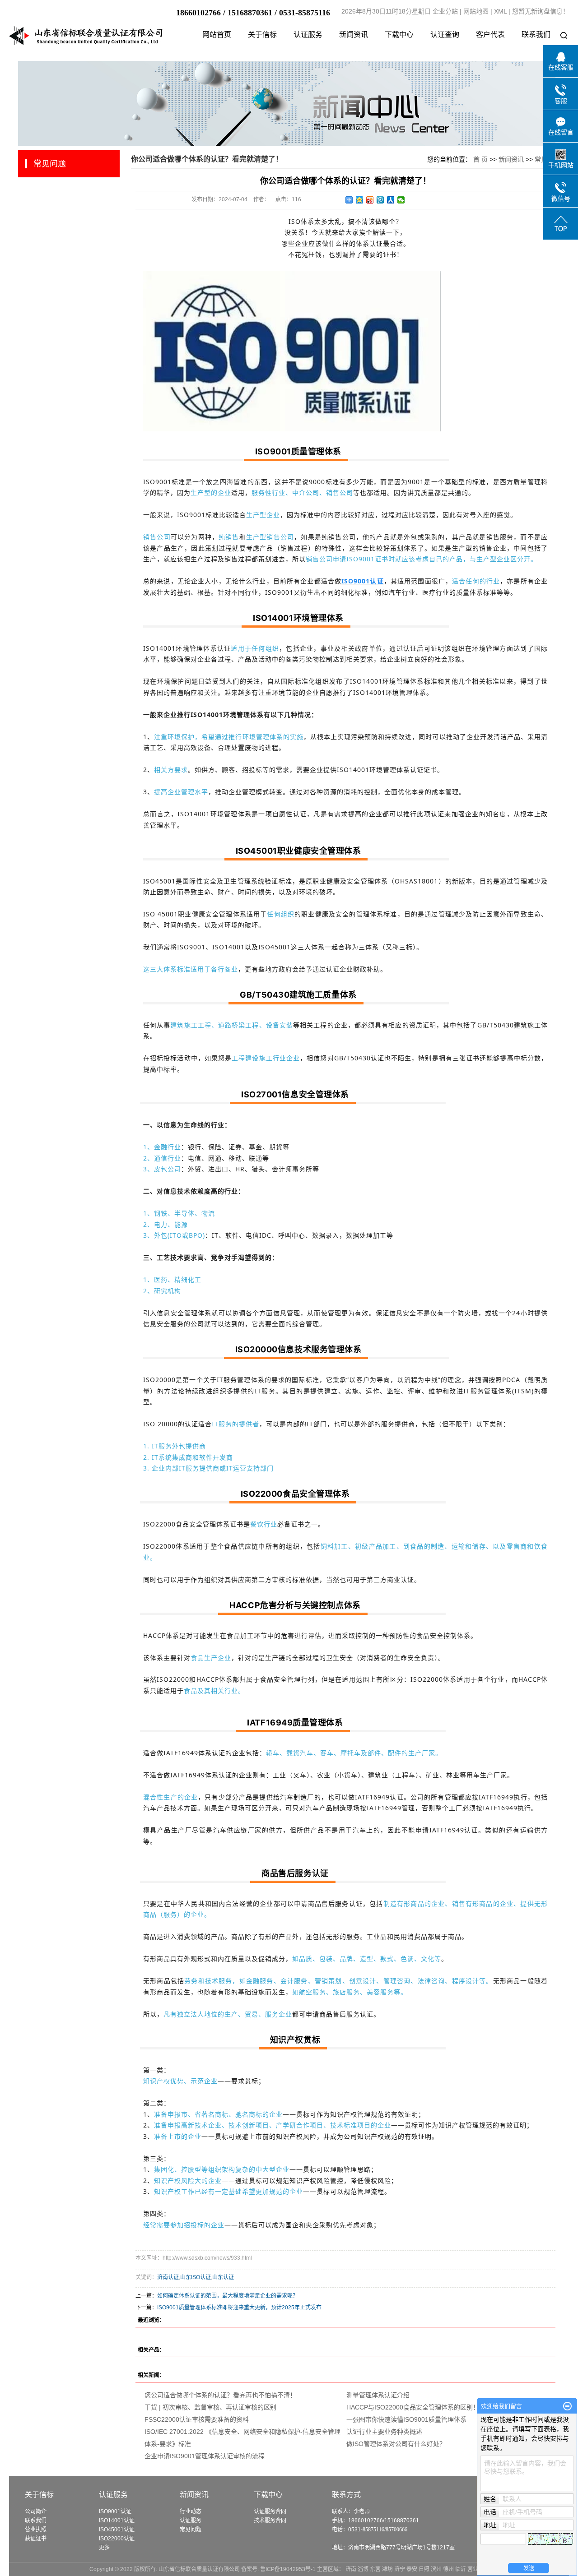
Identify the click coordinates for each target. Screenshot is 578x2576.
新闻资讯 (354, 35)
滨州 (436, 2569)
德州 (448, 2569)
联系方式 (346, 2495)
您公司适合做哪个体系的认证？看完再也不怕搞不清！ (220, 2395)
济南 (351, 2569)
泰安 (412, 2569)
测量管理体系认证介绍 (378, 2395)
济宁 (400, 2569)
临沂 (461, 2569)
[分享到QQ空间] (360, 200)
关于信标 (262, 35)
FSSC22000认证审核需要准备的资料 (197, 2419)
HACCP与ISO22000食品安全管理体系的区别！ (413, 2407)
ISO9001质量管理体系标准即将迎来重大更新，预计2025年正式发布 (239, 2308)
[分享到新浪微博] (370, 200)
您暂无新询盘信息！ (541, 11)
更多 (104, 2548)
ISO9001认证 (115, 2511)
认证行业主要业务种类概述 (384, 2432)
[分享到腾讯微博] (380, 200)
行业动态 (191, 2511)
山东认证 (223, 2277)
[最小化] (567, 2406)
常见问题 (191, 2530)
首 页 (480, 159)
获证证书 (36, 2539)
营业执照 (36, 2530)
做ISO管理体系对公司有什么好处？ (396, 2444)
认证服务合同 (270, 2511)
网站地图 (476, 11)
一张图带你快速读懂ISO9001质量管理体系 (406, 2419)
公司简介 (36, 2511)
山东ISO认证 (196, 2277)
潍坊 (387, 2569)
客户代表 (490, 35)
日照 (424, 2569)
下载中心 (399, 35)
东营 (375, 2569)
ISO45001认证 (117, 2530)
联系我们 (536, 35)
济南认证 (168, 2277)
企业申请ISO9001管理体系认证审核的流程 (205, 2456)
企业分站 (445, 11)
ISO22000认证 (117, 2539)
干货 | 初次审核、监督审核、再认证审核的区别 (210, 2407)
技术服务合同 (270, 2521)
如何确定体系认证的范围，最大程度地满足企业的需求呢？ (228, 2296)
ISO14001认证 (117, 2521)
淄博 (363, 2569)
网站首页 (217, 35)
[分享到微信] (401, 200)
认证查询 (445, 35)
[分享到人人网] (391, 200)
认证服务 (308, 35)
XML (500, 11)
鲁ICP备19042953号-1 (288, 2569)
